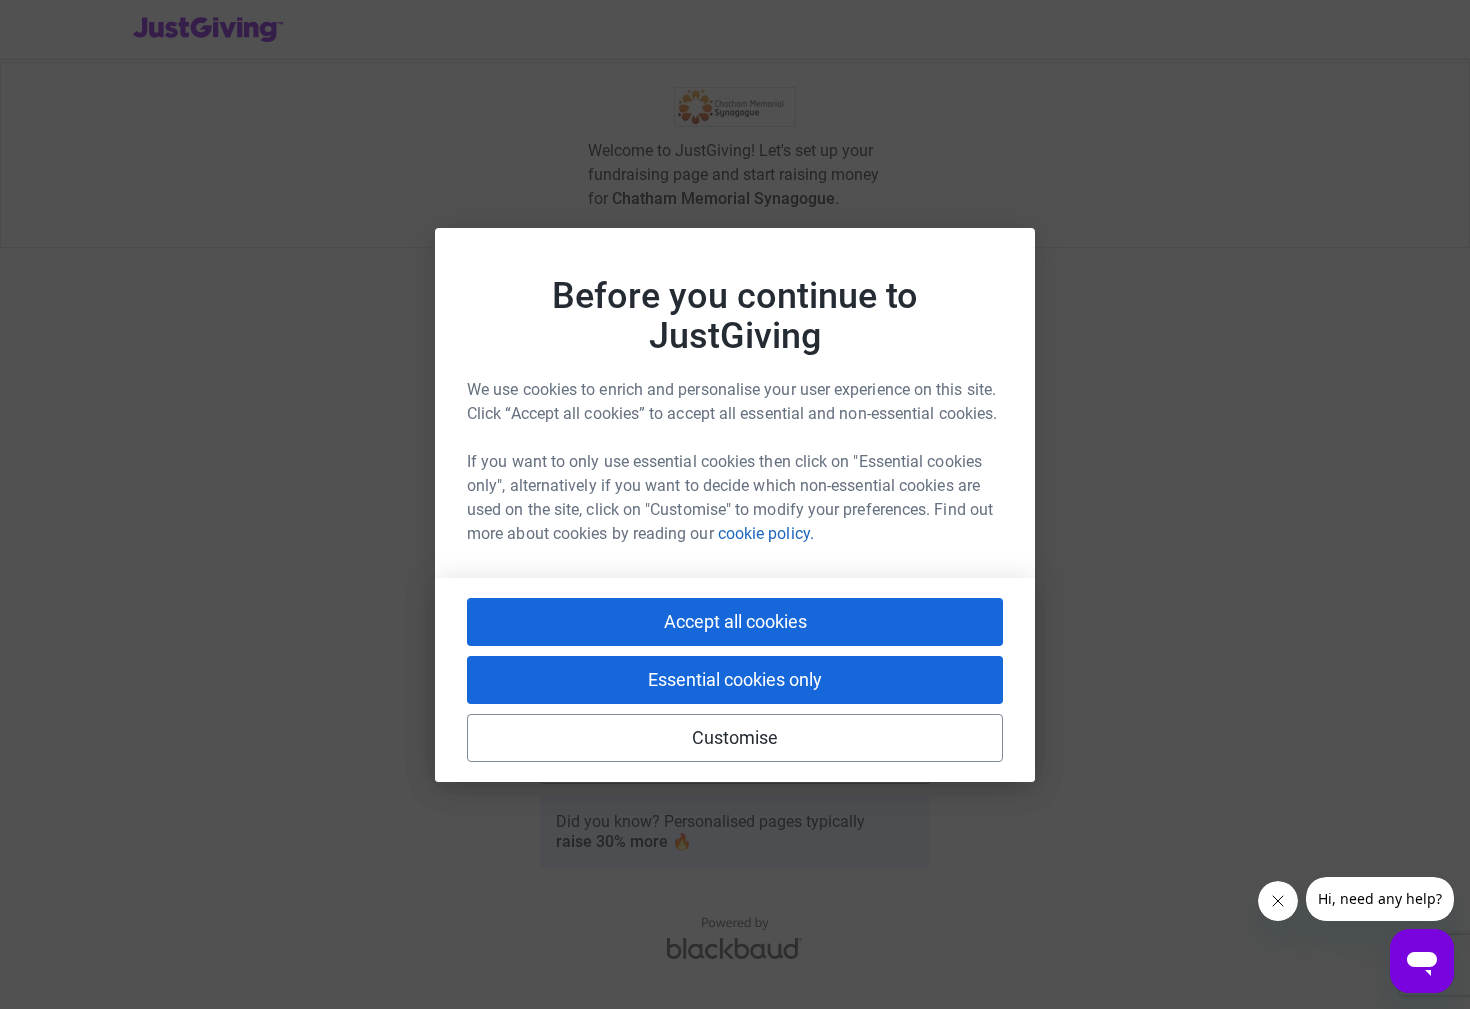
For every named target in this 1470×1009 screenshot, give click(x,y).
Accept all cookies (735, 621)
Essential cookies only (735, 679)
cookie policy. (766, 533)
